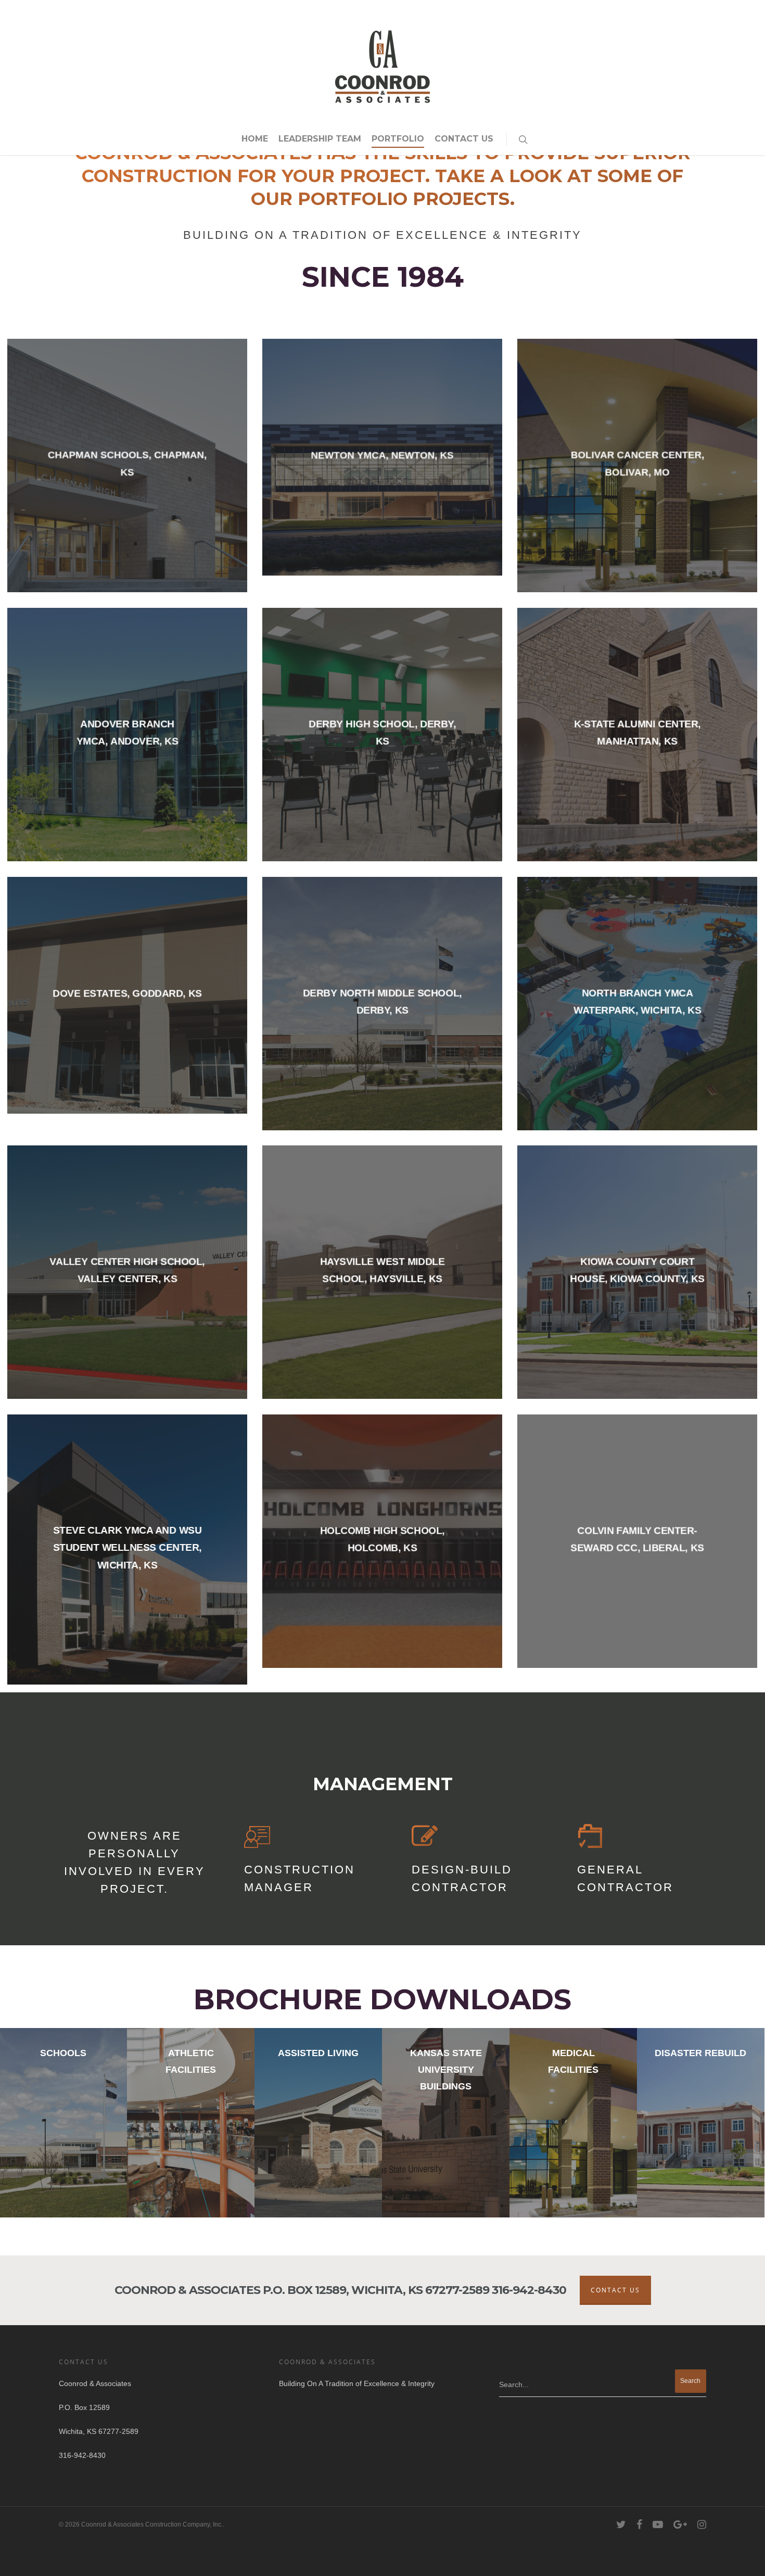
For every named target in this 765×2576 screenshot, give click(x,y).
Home (255, 139)
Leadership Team (320, 139)
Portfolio (398, 139)
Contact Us (464, 139)
